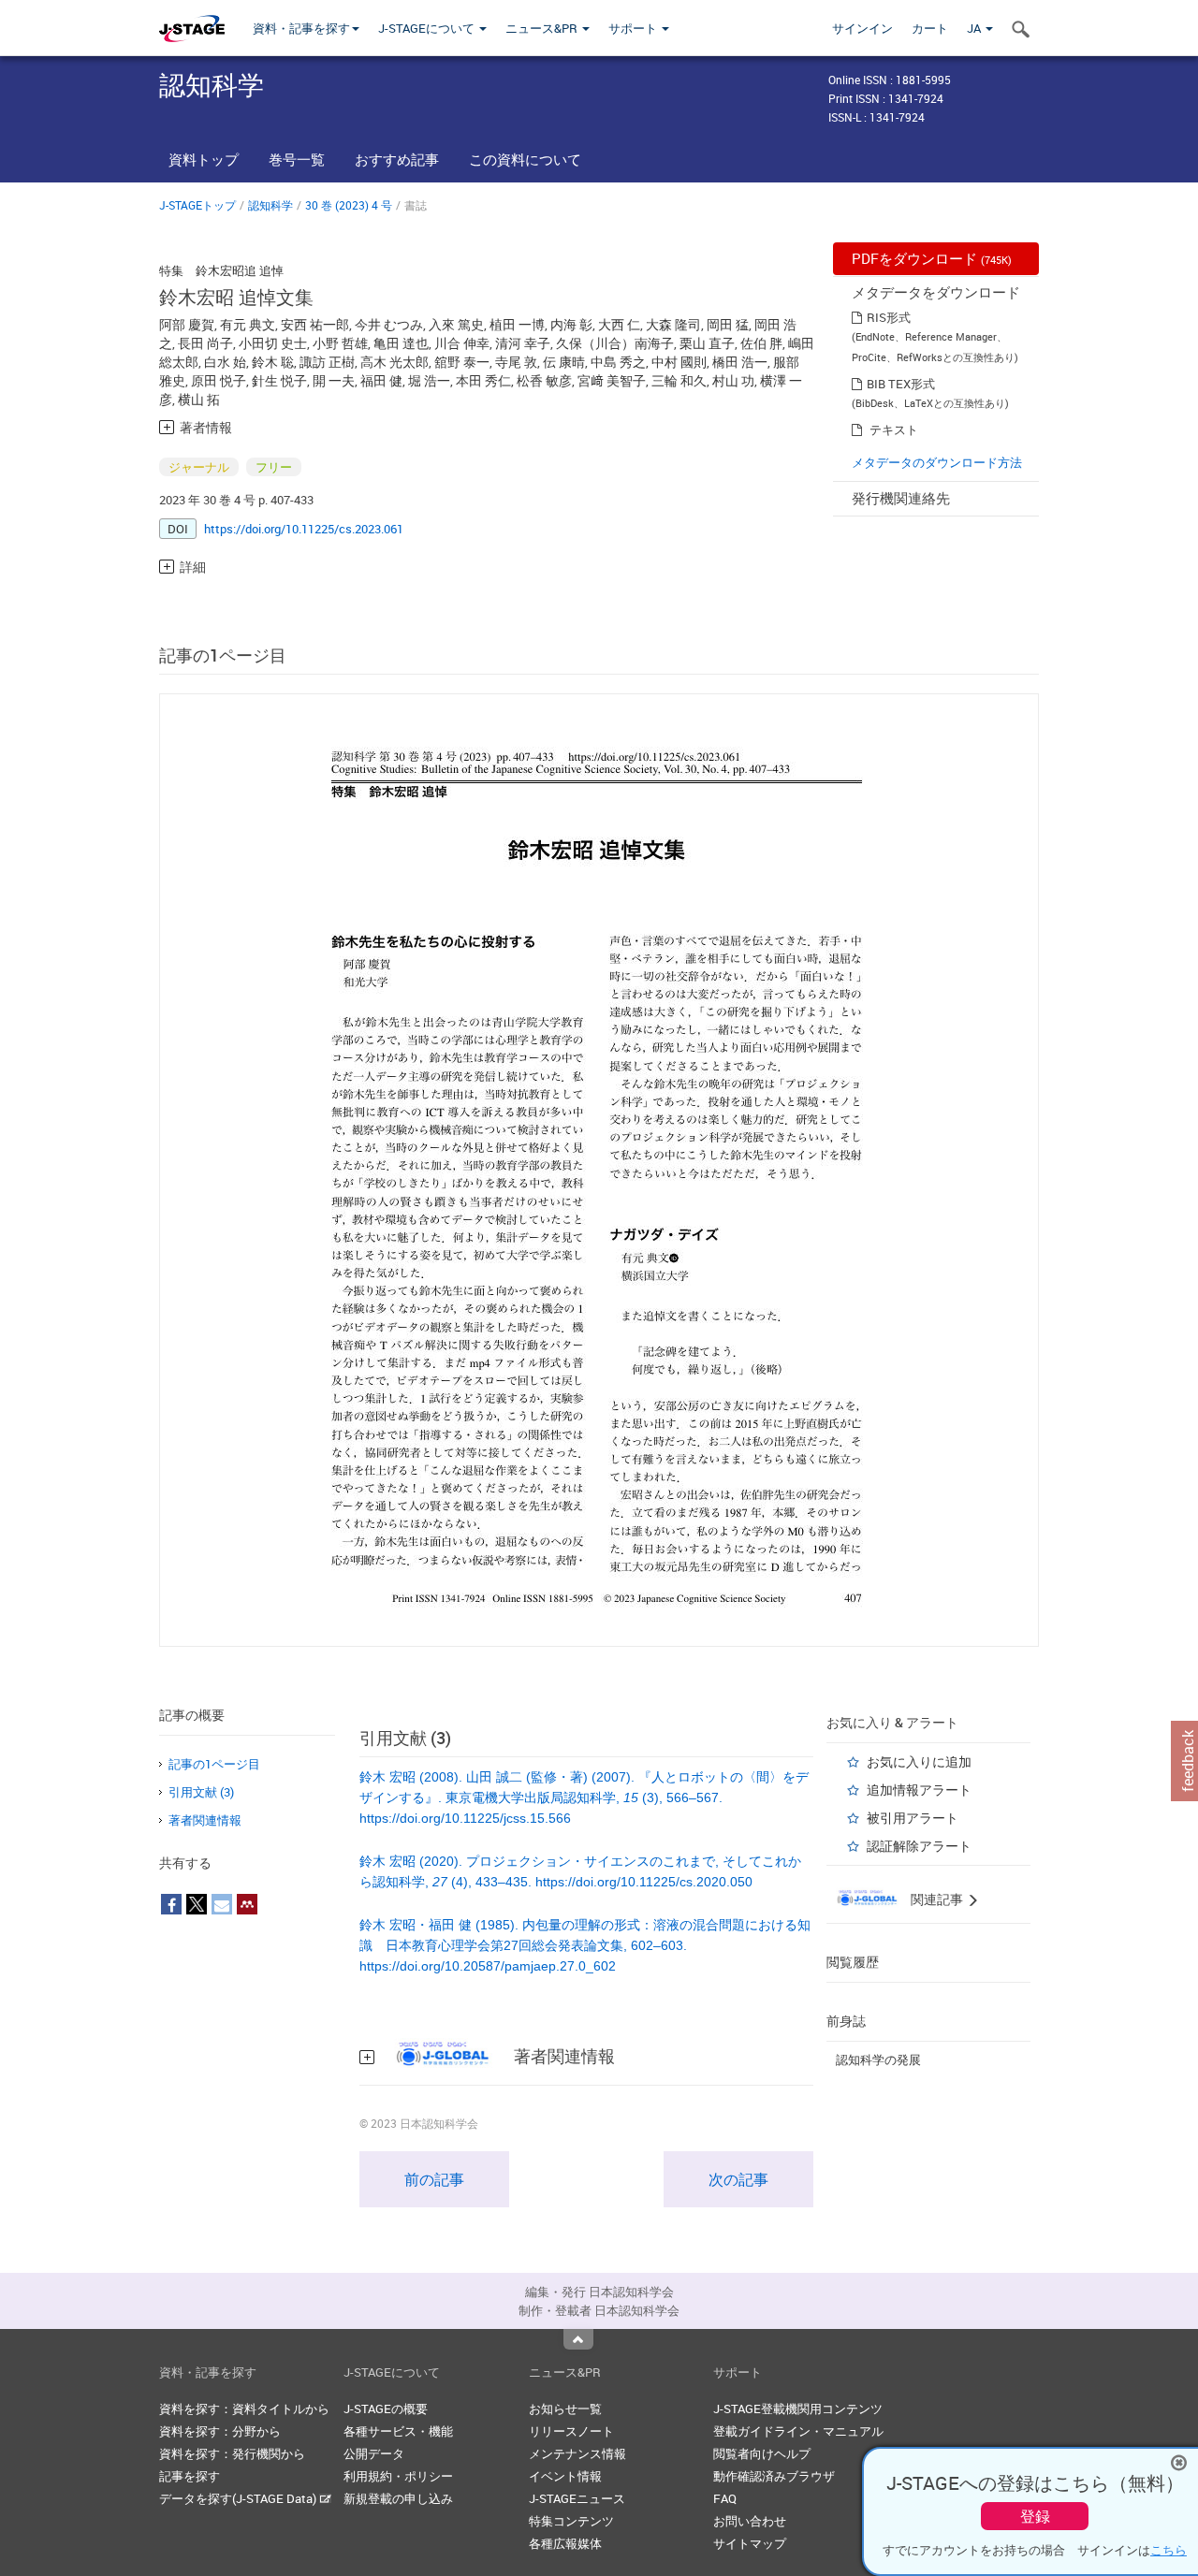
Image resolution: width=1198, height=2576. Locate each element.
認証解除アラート (919, 1846)
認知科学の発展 (878, 2059)
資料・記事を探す (301, 28)
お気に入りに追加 (919, 1761)
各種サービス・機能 (398, 2431)
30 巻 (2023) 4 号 (349, 205)
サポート (634, 28)
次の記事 (738, 2179)
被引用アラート (913, 1818)
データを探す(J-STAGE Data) (239, 2498)
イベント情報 (565, 2476)
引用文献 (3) (201, 1792)
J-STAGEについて (428, 28)
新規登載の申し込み (398, 2498)
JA (975, 28)
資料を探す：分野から (220, 2431)
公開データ (374, 2453)
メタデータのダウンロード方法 (937, 462)
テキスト (894, 429)
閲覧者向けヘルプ (762, 2453)
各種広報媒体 (565, 2543)
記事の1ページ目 (214, 1764)
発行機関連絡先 (901, 498)
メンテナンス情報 (577, 2453)
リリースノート (571, 2431)
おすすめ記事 (397, 159)
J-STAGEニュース (577, 2498)
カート (930, 28)
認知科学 (270, 205)
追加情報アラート (919, 1790)
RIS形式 (889, 317)
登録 (1035, 2516)
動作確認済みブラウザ (774, 2476)
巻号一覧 (297, 159)
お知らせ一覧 (565, 2409)
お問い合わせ (750, 2521)
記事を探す (190, 2476)
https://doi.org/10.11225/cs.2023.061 (304, 529)
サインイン (862, 28)
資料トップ (204, 159)
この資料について (525, 159)
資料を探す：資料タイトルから (244, 2409)
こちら (1169, 2550)
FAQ (725, 2498)
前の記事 (434, 2179)
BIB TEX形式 (901, 384)
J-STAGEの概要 (386, 2409)
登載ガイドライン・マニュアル (798, 2431)
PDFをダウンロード (932, 258)
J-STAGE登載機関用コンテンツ (798, 2409)
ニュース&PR (543, 28)
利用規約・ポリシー (398, 2476)
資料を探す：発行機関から (232, 2453)
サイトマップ (750, 2543)
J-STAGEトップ (197, 205)
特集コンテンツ (571, 2521)
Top (578, 2339)
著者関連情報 (205, 1820)
